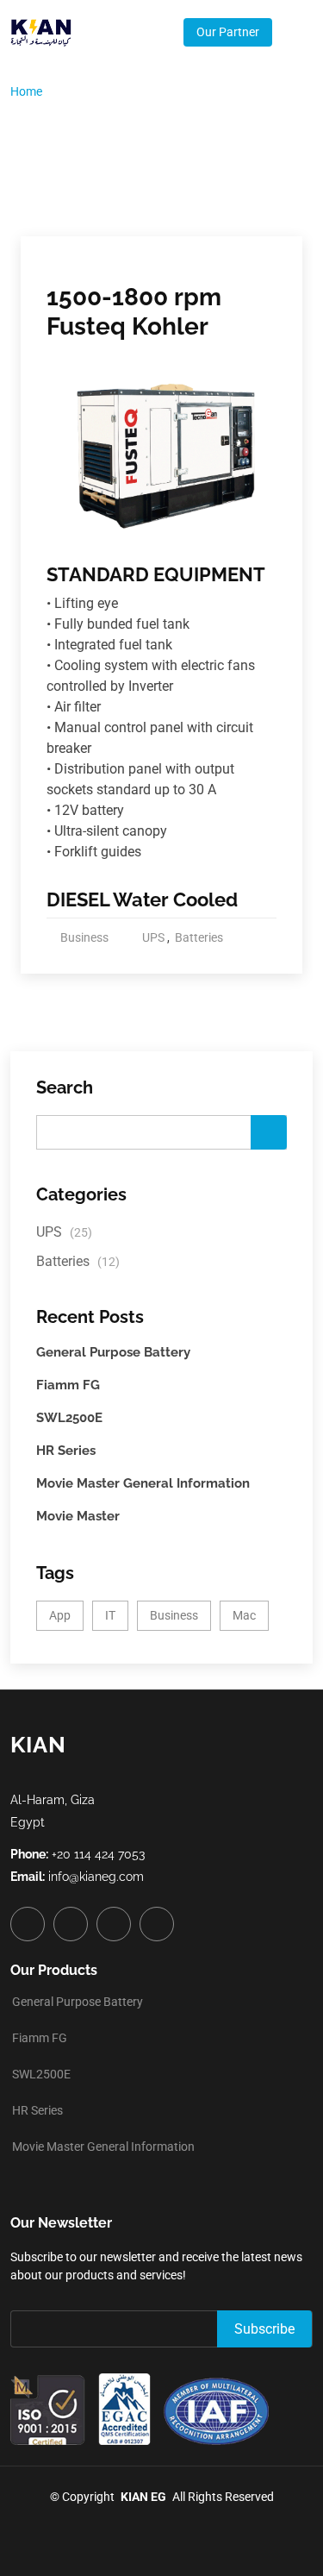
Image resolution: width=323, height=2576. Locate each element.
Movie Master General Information (143, 1483)
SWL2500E (69, 1418)
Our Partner (228, 32)
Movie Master (78, 1516)
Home (26, 91)
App (60, 1615)
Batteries (199, 937)
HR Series (66, 1451)
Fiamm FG (68, 1385)
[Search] (269, 1132)
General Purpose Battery (113, 1352)
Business (84, 937)
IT (110, 1615)
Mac (244, 1615)
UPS (153, 937)
